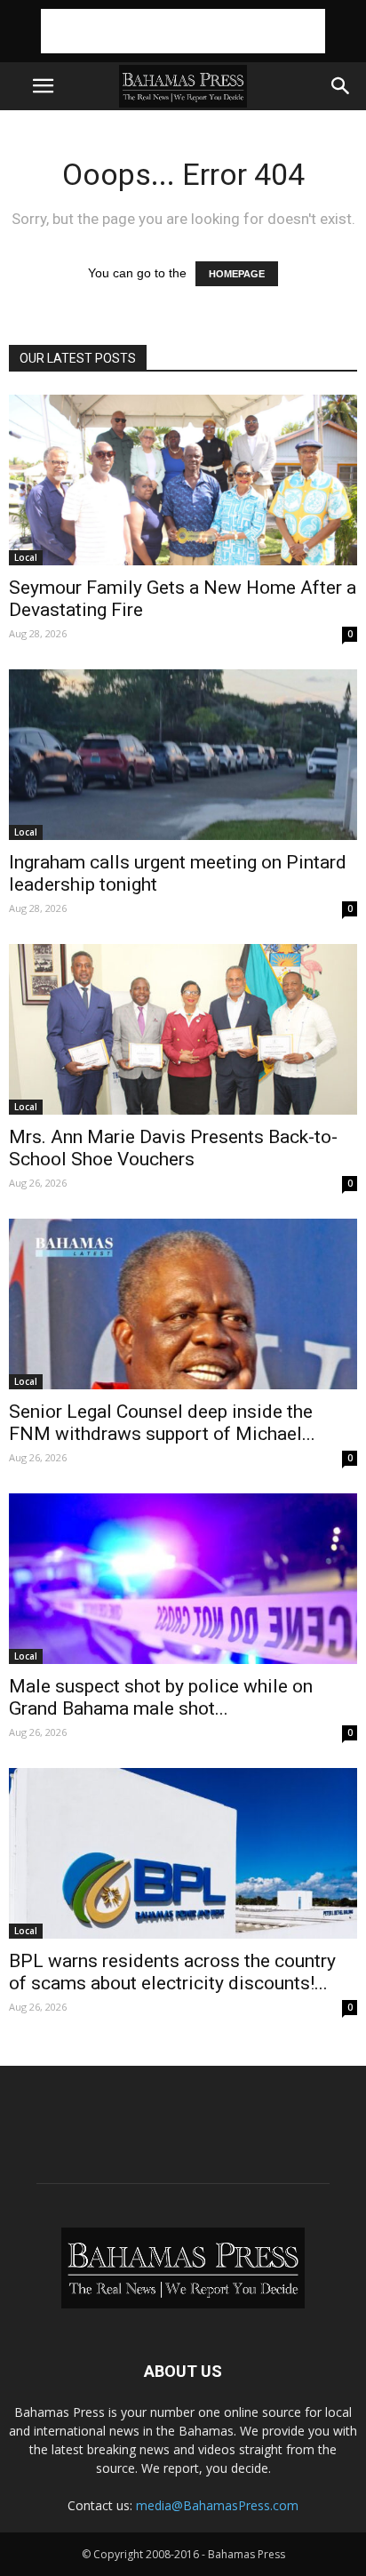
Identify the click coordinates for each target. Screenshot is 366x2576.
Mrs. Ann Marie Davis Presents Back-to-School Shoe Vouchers (173, 1148)
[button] (341, 86)
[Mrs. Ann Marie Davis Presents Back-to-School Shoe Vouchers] (183, 1029)
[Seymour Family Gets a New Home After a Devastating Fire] (183, 480)
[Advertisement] (183, 31)
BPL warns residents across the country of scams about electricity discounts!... (172, 1972)
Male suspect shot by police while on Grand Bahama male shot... (161, 1697)
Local (26, 557)
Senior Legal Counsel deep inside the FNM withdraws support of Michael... (162, 1423)
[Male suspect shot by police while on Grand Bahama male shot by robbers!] (183, 1579)
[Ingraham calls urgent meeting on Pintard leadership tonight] (183, 755)
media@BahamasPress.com (217, 2505)
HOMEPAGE (237, 274)
